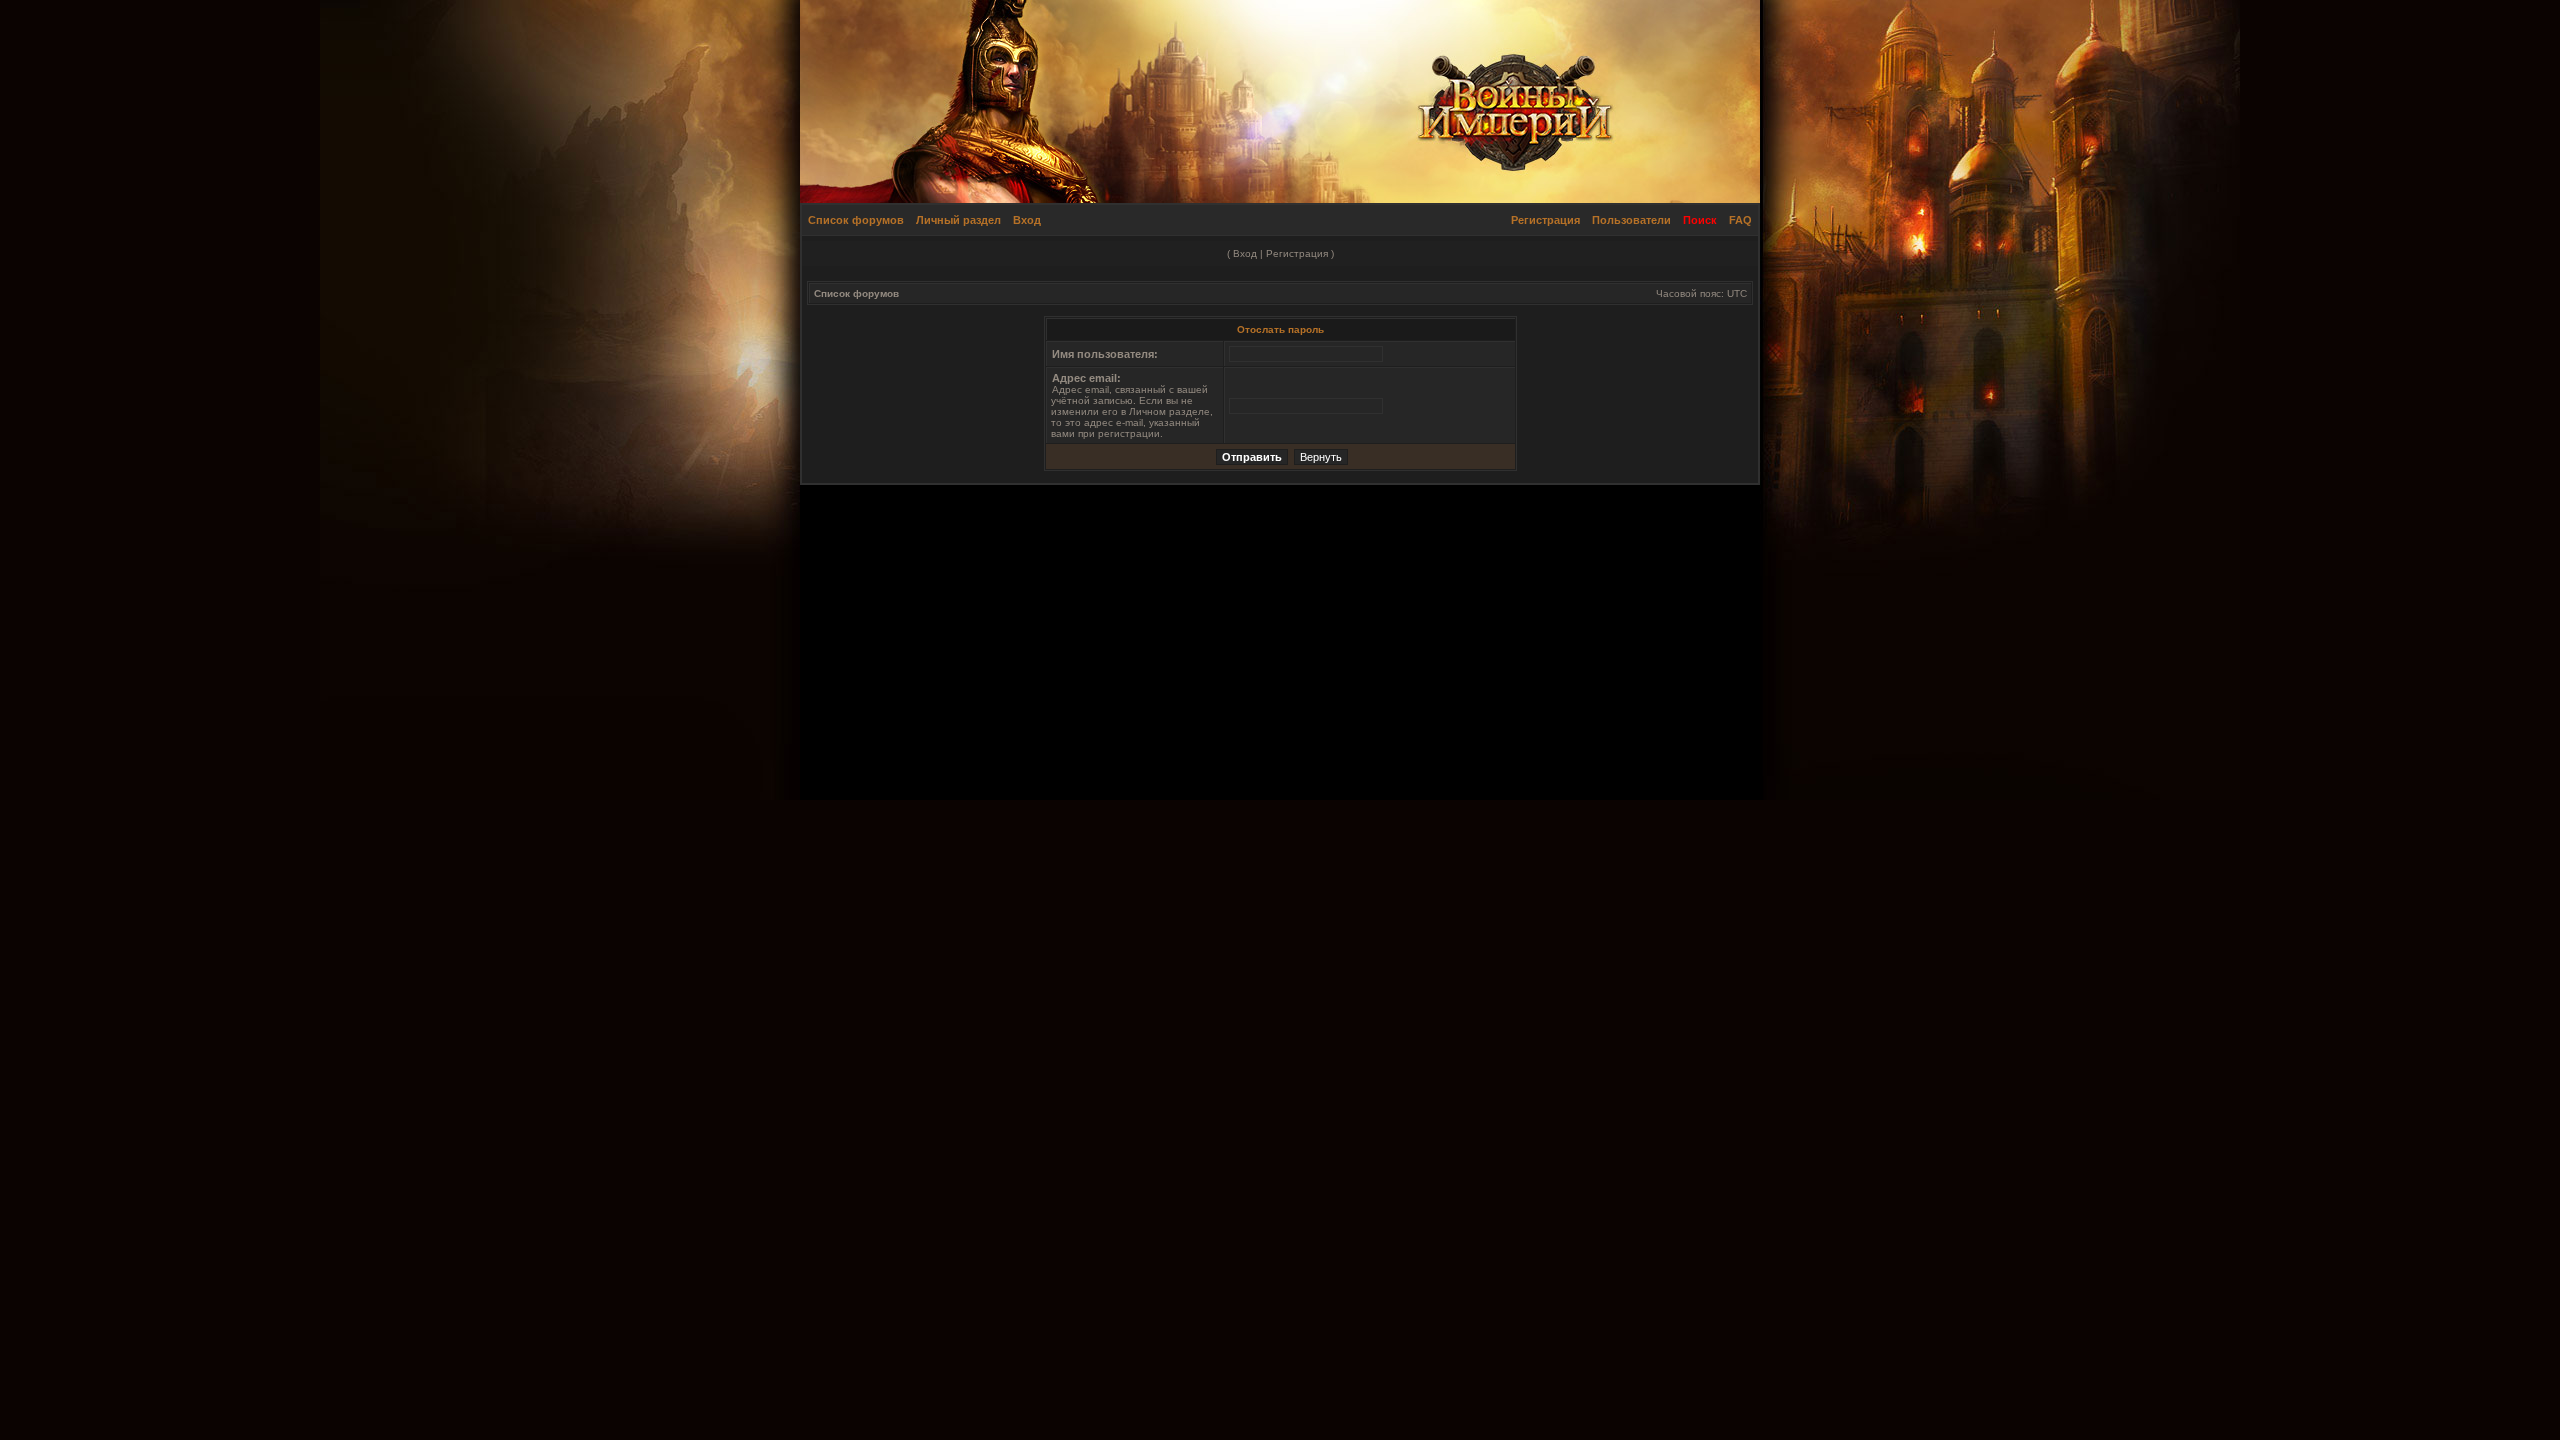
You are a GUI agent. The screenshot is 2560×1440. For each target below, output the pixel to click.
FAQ (1740, 220)
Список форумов (856, 220)
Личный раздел (958, 220)
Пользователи (1631, 220)
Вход (1027, 220)
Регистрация (1545, 220)
